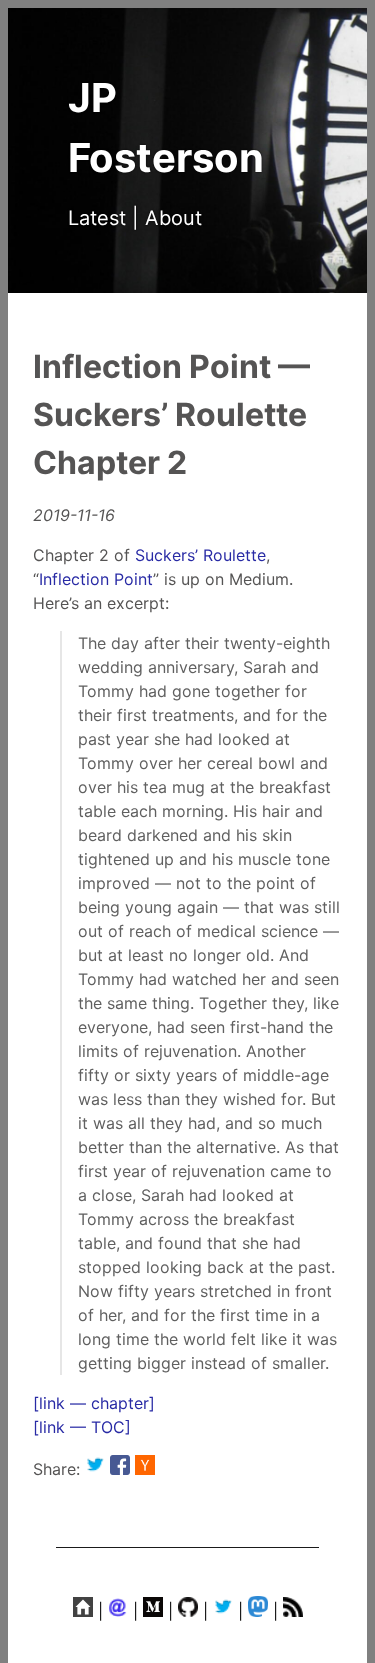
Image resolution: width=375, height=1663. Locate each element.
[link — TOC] (82, 1427)
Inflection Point (96, 579)
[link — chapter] (94, 1403)
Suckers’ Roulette (200, 555)
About (173, 218)
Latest (97, 218)
